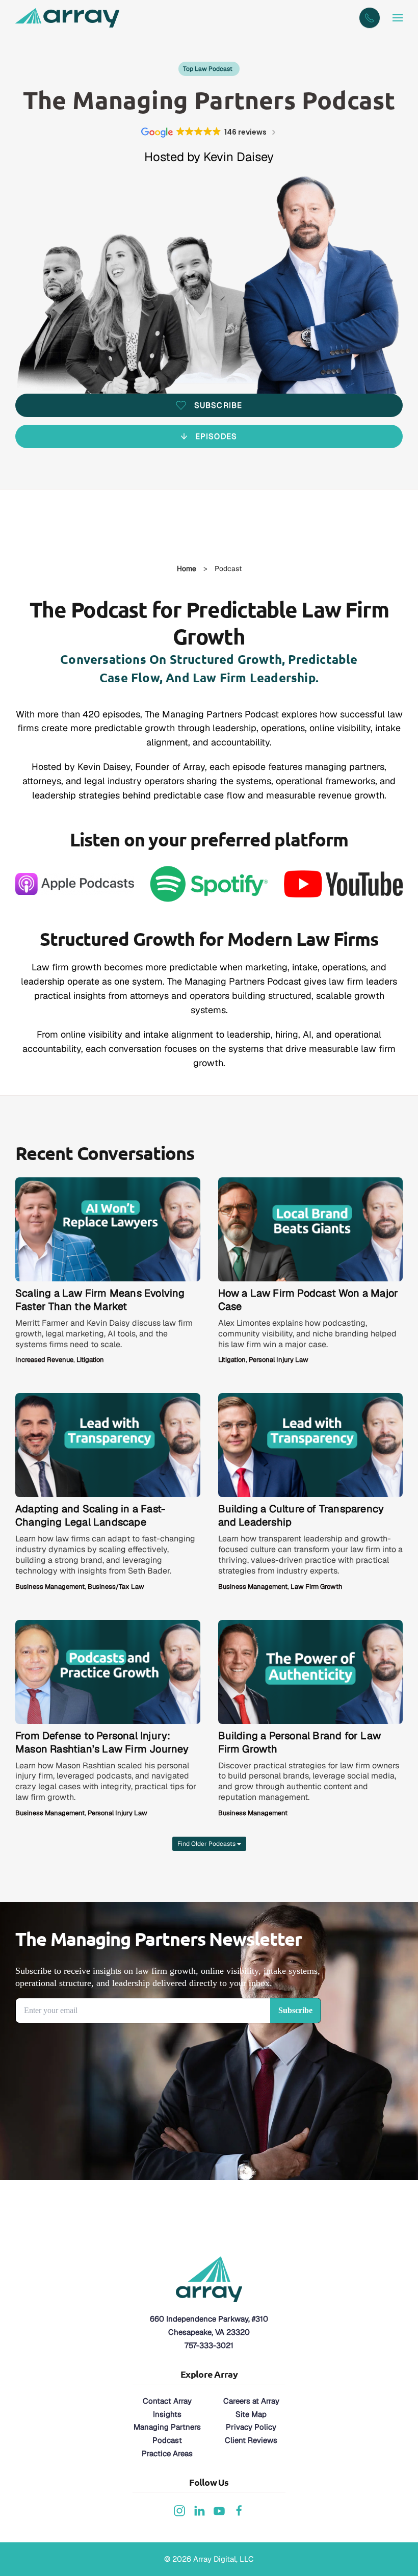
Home (187, 569)
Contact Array (167, 2401)
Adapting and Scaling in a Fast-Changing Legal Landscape (90, 1515)
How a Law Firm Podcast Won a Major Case (308, 1300)
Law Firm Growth (317, 1587)
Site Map (251, 2414)
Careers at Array (251, 2401)
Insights (167, 2414)
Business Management (50, 1587)
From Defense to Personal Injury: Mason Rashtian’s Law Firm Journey (102, 1742)
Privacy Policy (251, 2427)
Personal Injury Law (279, 1360)
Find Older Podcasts (207, 1844)
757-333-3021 (209, 2345)
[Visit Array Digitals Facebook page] (239, 2509)
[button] (398, 18)
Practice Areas (167, 2453)
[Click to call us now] (370, 18)
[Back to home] (69, 18)
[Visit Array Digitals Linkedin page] (199, 2509)
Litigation (90, 1360)
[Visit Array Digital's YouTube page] (219, 2509)
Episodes (216, 436)
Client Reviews (251, 2440)
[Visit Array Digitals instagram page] (179, 2509)
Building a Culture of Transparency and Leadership (301, 1515)
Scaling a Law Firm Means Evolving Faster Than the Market (100, 1300)
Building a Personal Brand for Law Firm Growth (300, 1742)
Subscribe (218, 405)
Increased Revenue (44, 1360)
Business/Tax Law (116, 1587)
